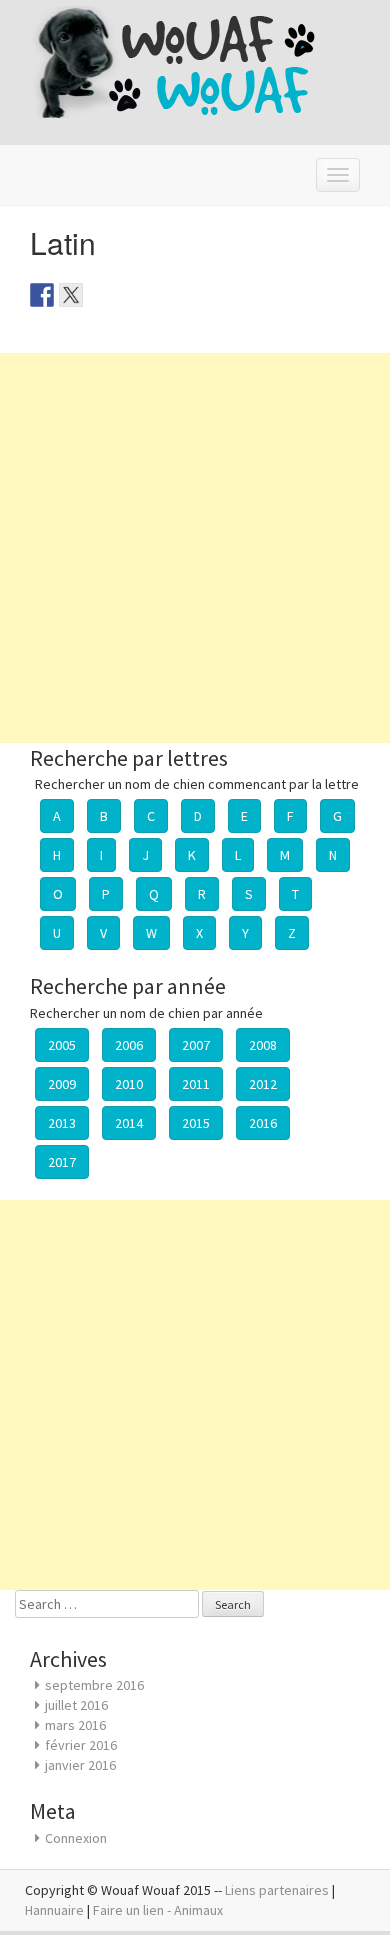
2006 (129, 1045)
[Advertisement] (195, 548)
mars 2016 (75, 1725)
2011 (196, 1084)
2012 (263, 1084)
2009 (62, 1084)
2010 (129, 1084)
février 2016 (81, 1745)
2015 (196, 1123)
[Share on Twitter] (71, 295)
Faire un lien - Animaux (158, 1910)
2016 (263, 1123)
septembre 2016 (94, 1685)
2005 (62, 1045)
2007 (196, 1045)
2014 (129, 1123)
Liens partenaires (277, 1890)
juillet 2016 (76, 1705)
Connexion (76, 1838)
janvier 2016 (80, 1765)
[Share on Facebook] (42, 295)
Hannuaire (54, 1910)
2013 (62, 1123)
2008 (263, 1045)
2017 (62, 1162)
